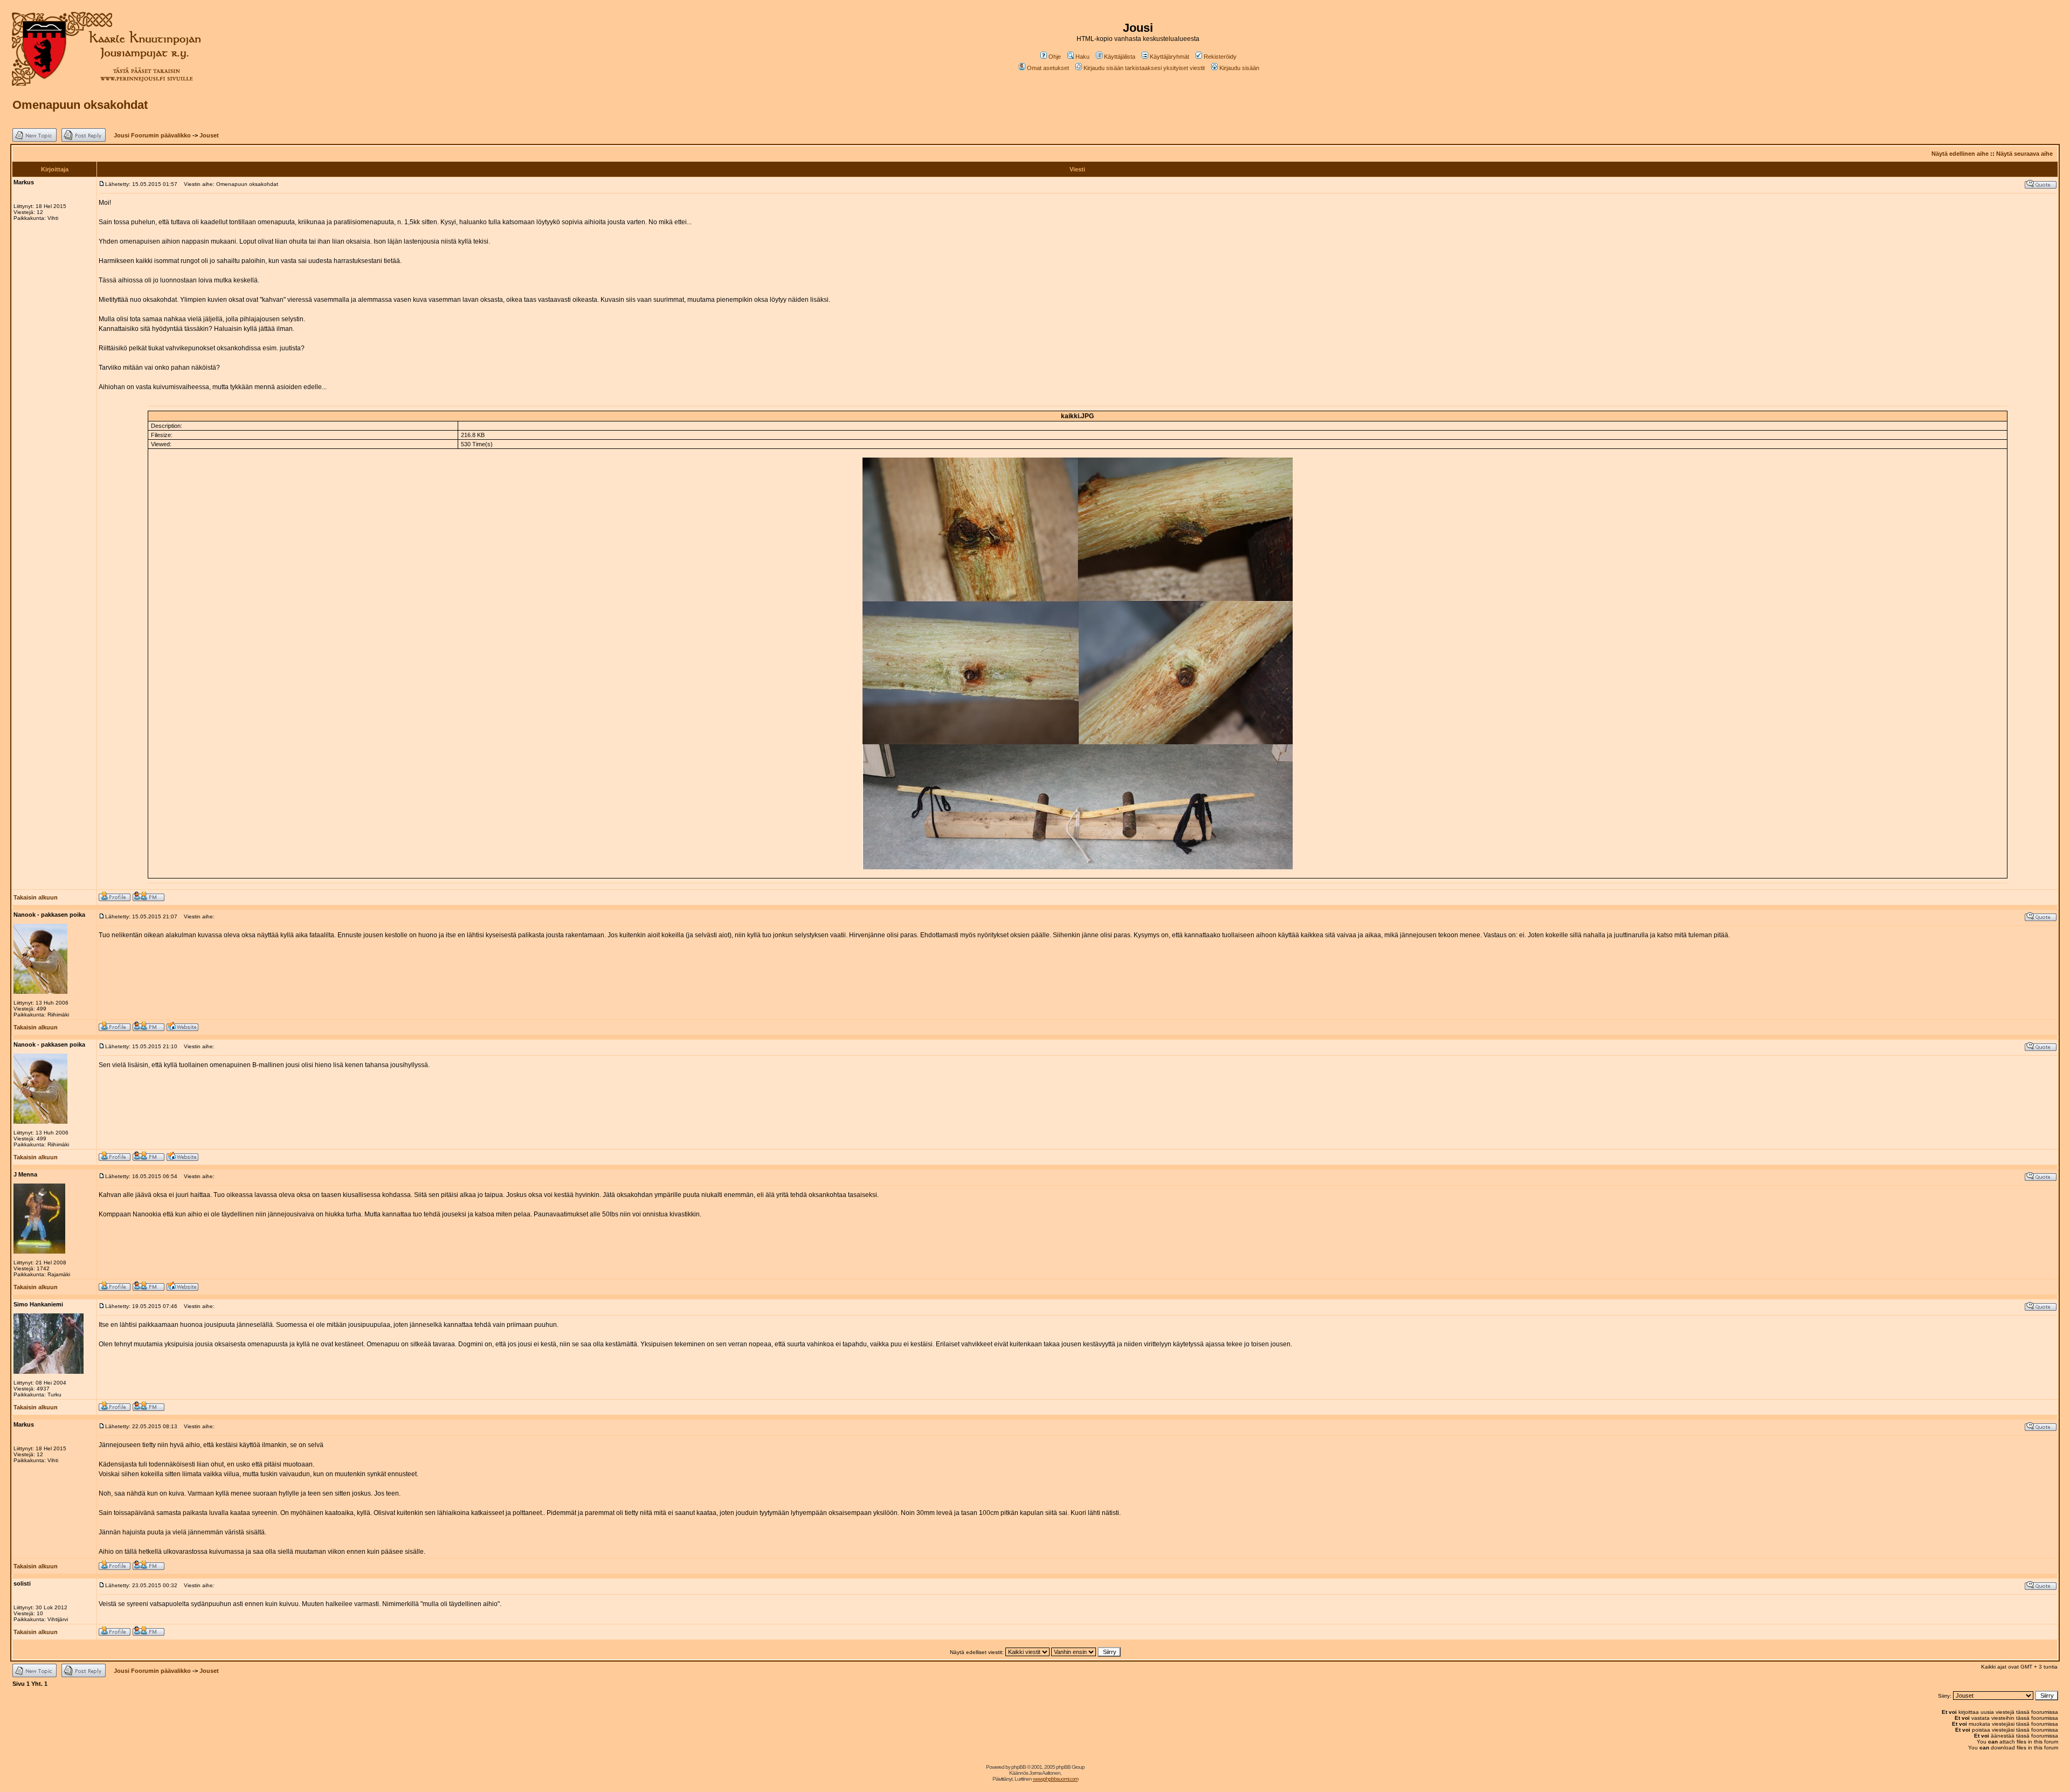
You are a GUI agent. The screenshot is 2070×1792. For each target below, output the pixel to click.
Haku (1082, 57)
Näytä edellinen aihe (1960, 154)
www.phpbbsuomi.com (1055, 1779)
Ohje (1055, 57)
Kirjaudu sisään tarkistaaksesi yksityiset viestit (1144, 68)
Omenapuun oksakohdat (80, 105)
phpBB (1019, 1767)
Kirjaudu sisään (1239, 68)
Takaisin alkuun (36, 897)
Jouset (209, 135)
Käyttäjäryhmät (1169, 57)
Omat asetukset (1048, 68)
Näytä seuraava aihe (2024, 154)
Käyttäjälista (1120, 57)
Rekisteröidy (1220, 57)
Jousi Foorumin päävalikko (152, 135)
